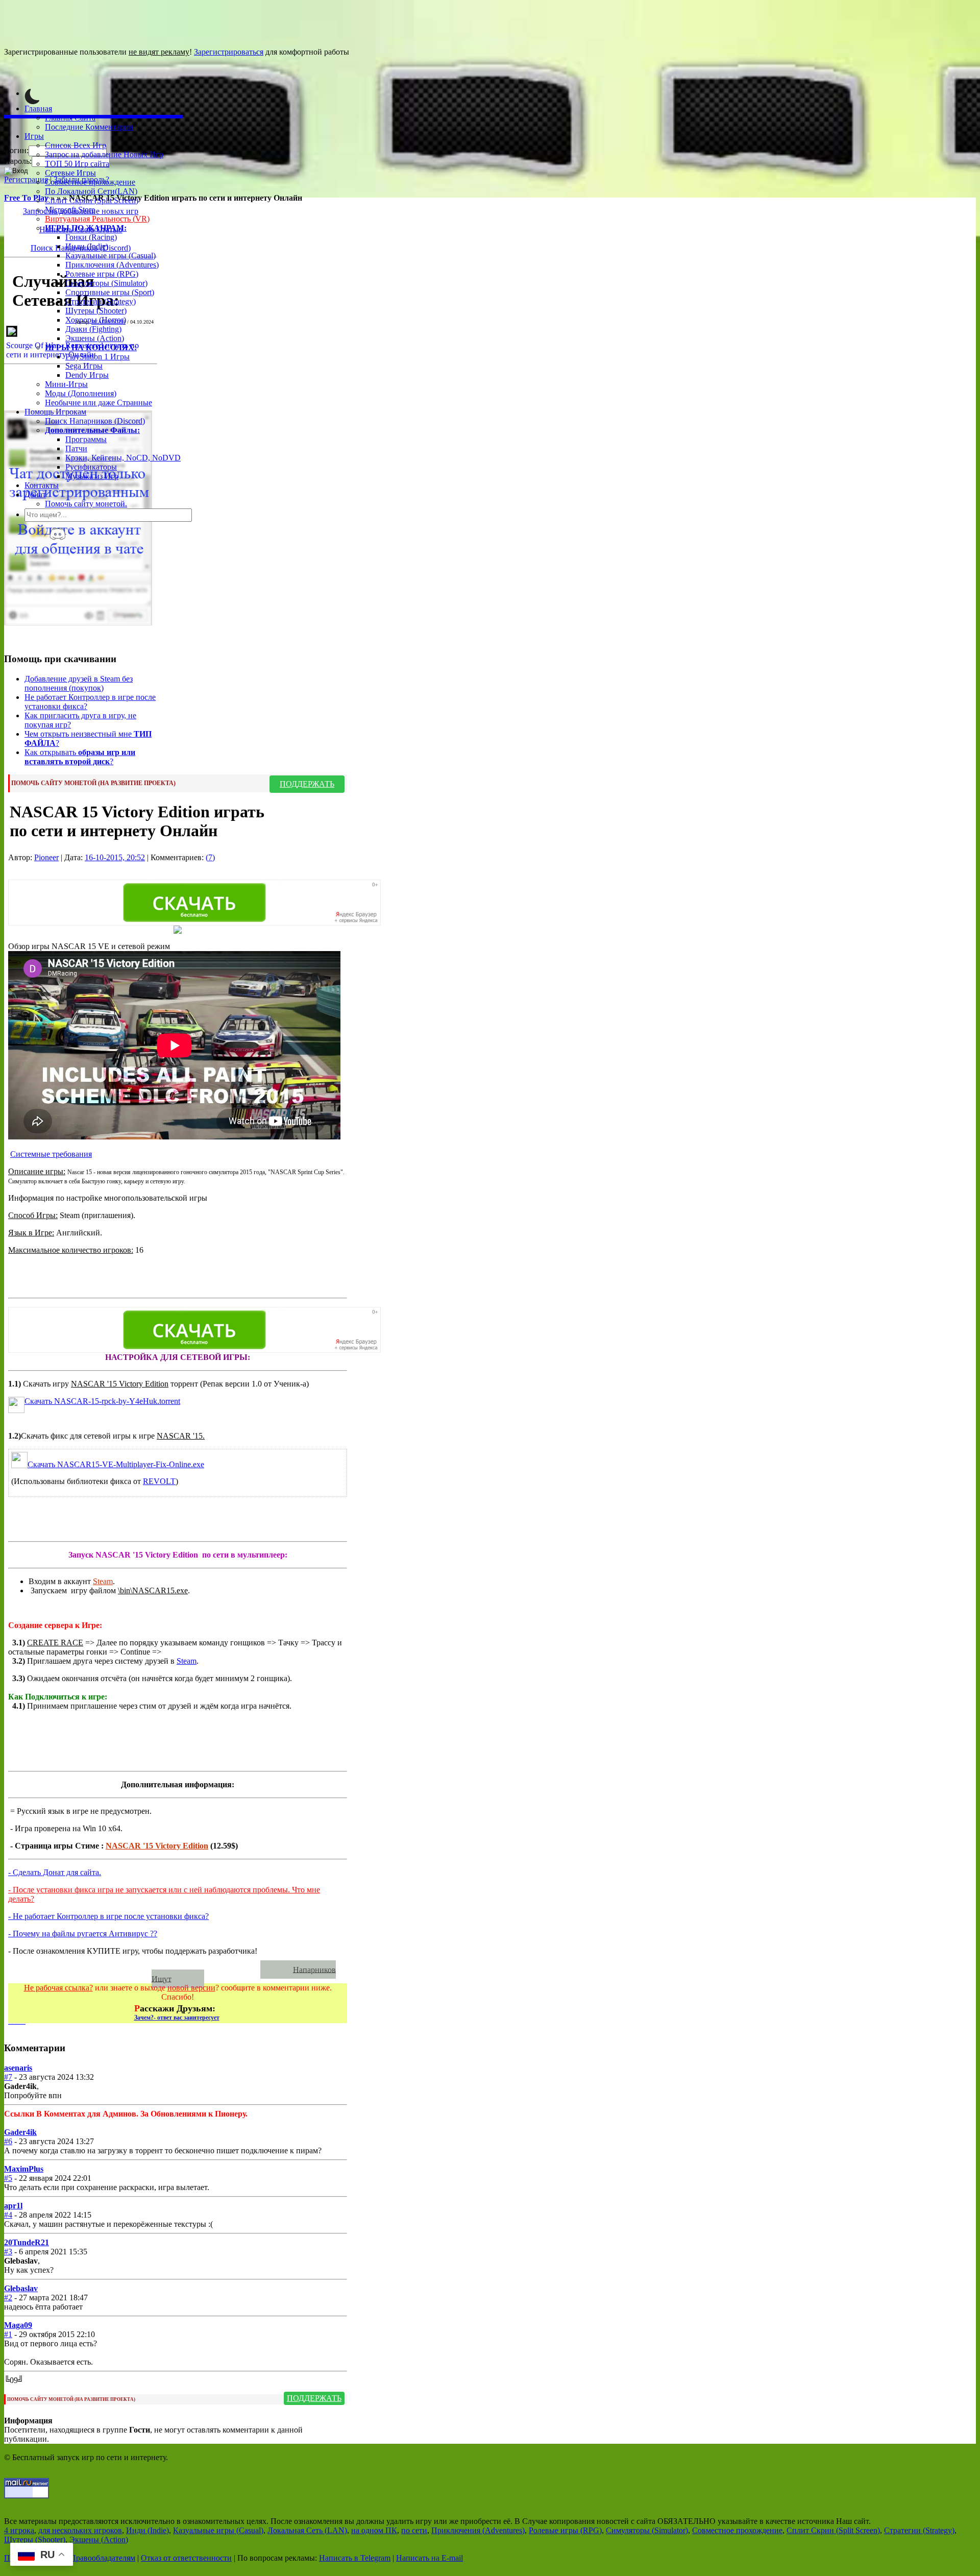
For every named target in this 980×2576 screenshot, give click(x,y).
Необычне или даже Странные (99, 403)
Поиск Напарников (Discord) (95, 421)
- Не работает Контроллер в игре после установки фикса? (108, 1916)
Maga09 (18, 2325)
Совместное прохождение (90, 182)
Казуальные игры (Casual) (111, 256)
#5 (8, 2178)
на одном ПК (374, 2530)
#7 (8, 2077)
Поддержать (307, 784)
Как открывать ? (80, 757)
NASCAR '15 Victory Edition (157, 1846)
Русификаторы (91, 467)
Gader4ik (20, 2132)
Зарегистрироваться (229, 52)
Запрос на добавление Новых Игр (104, 154)
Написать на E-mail (430, 2558)
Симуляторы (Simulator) (106, 283)
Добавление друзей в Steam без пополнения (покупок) (79, 683)
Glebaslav (21, 2288)
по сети (414, 2530)
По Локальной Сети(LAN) (91, 191)
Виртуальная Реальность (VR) (97, 219)
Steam (103, 1581)
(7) (210, 857)
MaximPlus (24, 2169)
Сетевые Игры (70, 173)
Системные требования (51, 1154)
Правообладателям (103, 2558)
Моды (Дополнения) (81, 393)
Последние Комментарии (89, 127)
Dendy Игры (87, 375)
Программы (86, 439)
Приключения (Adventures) (112, 265)
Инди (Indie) (87, 246)
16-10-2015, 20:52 (115, 857)
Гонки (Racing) (91, 237)
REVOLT (159, 1481)
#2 (8, 2298)
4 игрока (19, 2530)
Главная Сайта (70, 118)
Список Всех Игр (76, 145)
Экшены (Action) (99, 2539)
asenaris (18, 2068)
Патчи (76, 448)
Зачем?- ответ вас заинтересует (177, 2018)
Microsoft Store (70, 210)
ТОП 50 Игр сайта (77, 164)
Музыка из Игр (92, 476)
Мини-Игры (66, 384)
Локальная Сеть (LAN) (307, 2530)
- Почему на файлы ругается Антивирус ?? (83, 1934)
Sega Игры (84, 366)
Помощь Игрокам (55, 412)
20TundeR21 (27, 2242)
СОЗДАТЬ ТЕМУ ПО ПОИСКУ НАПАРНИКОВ (139, 1969)
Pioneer (46, 857)
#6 (8, 2141)
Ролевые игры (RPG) (102, 274)
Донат (35, 494)
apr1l (13, 2206)
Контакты (42, 485)
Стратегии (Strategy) (101, 301)
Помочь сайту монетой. (86, 504)
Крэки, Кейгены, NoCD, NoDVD (123, 458)
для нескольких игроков (80, 2530)
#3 (8, 2252)
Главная (38, 108)
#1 (8, 2334)
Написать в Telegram (355, 2558)
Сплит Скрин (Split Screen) (92, 200)
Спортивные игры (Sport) (110, 292)
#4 (8, 2215)
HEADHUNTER (108, 322)
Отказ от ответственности (186, 2558)
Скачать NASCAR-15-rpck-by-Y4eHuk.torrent (102, 1401)
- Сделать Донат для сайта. (55, 1872)
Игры (34, 136)
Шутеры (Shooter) (96, 311)
